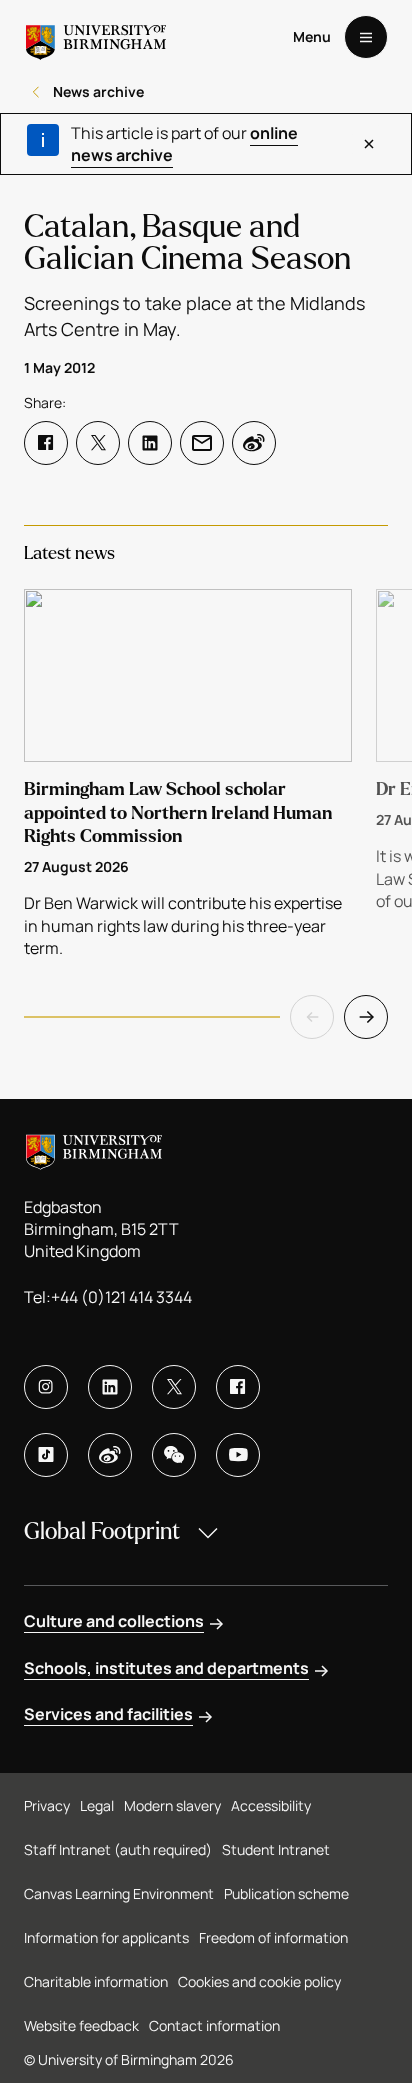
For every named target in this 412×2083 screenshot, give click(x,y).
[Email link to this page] (202, 443)
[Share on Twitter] (98, 443)
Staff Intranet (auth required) (118, 1849)
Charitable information (96, 1981)
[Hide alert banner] (369, 144)
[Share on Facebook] (46, 443)
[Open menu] (366, 37)
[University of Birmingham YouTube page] (238, 1455)
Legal (97, 1805)
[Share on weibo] (254, 443)
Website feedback (81, 2025)
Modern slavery (172, 1805)
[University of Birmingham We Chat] (174, 1455)
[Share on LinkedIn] (150, 443)
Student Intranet (276, 1849)
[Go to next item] (366, 1017)
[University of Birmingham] (96, 37)
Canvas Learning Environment (119, 1893)
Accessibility (271, 1805)
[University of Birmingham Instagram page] (46, 1387)
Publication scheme (286, 1893)
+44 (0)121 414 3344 (121, 1297)
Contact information (214, 2025)
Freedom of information (273, 1937)
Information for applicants (106, 1937)
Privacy (47, 1805)
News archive (98, 91)
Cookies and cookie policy (259, 1981)
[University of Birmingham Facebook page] (238, 1387)
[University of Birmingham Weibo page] (110, 1455)
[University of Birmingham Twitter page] (174, 1387)
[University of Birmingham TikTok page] (46, 1455)
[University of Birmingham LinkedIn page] (110, 1387)
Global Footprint (102, 1531)
